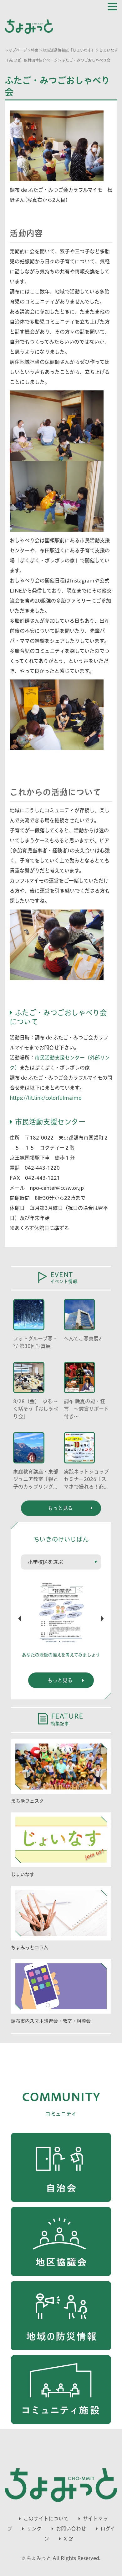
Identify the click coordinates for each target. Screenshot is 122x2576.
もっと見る (60, 1680)
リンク (34, 2529)
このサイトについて (46, 2519)
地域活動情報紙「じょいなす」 (69, 50)
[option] (61, 1621)
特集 (35, 50)
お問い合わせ (71, 2529)
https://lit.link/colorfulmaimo (46, 1098)
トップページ (16, 50)
